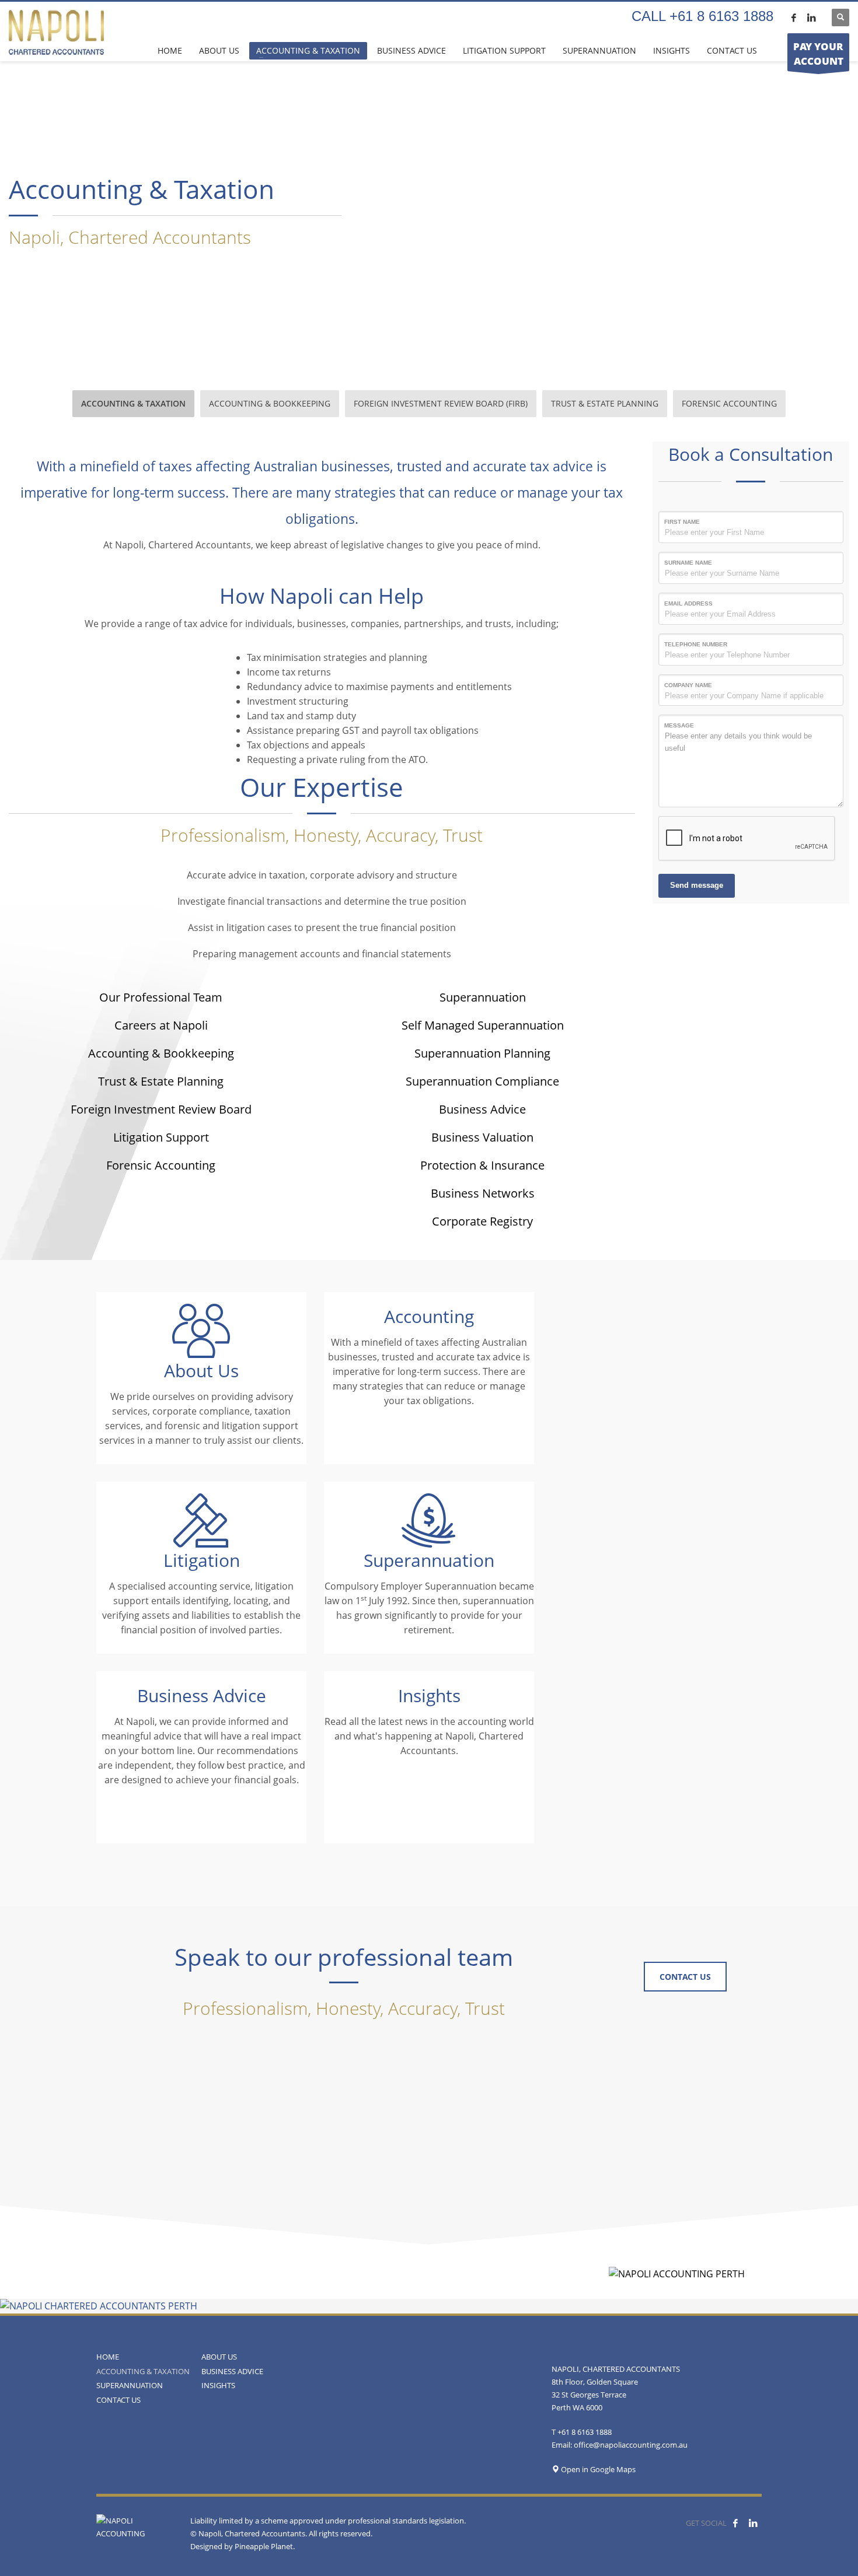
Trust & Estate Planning (161, 1081)
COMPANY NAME (688, 685)
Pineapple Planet (264, 2546)
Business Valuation (482, 1137)
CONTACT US (118, 2400)
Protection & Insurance (482, 1165)
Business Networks (483, 1193)
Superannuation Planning (482, 1053)
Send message (697, 885)
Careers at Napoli (161, 1025)
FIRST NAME (682, 522)
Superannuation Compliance (482, 1081)
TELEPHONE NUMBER (696, 644)
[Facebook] (794, 17)
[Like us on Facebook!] (735, 2523)
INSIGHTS (218, 2385)
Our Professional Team (161, 997)
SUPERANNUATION (130, 2385)
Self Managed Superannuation (483, 1025)
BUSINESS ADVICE (232, 2371)
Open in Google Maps (597, 2469)
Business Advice (482, 1109)
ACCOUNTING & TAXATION (143, 2371)
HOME (108, 2357)
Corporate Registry (482, 1221)
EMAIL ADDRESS (688, 603)
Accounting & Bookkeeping (161, 1053)
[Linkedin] (811, 17)
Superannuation (483, 997)
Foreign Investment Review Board (161, 1109)
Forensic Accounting (161, 1165)
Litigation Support (161, 1137)
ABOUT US (219, 2357)
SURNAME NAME (688, 563)
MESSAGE (679, 725)
